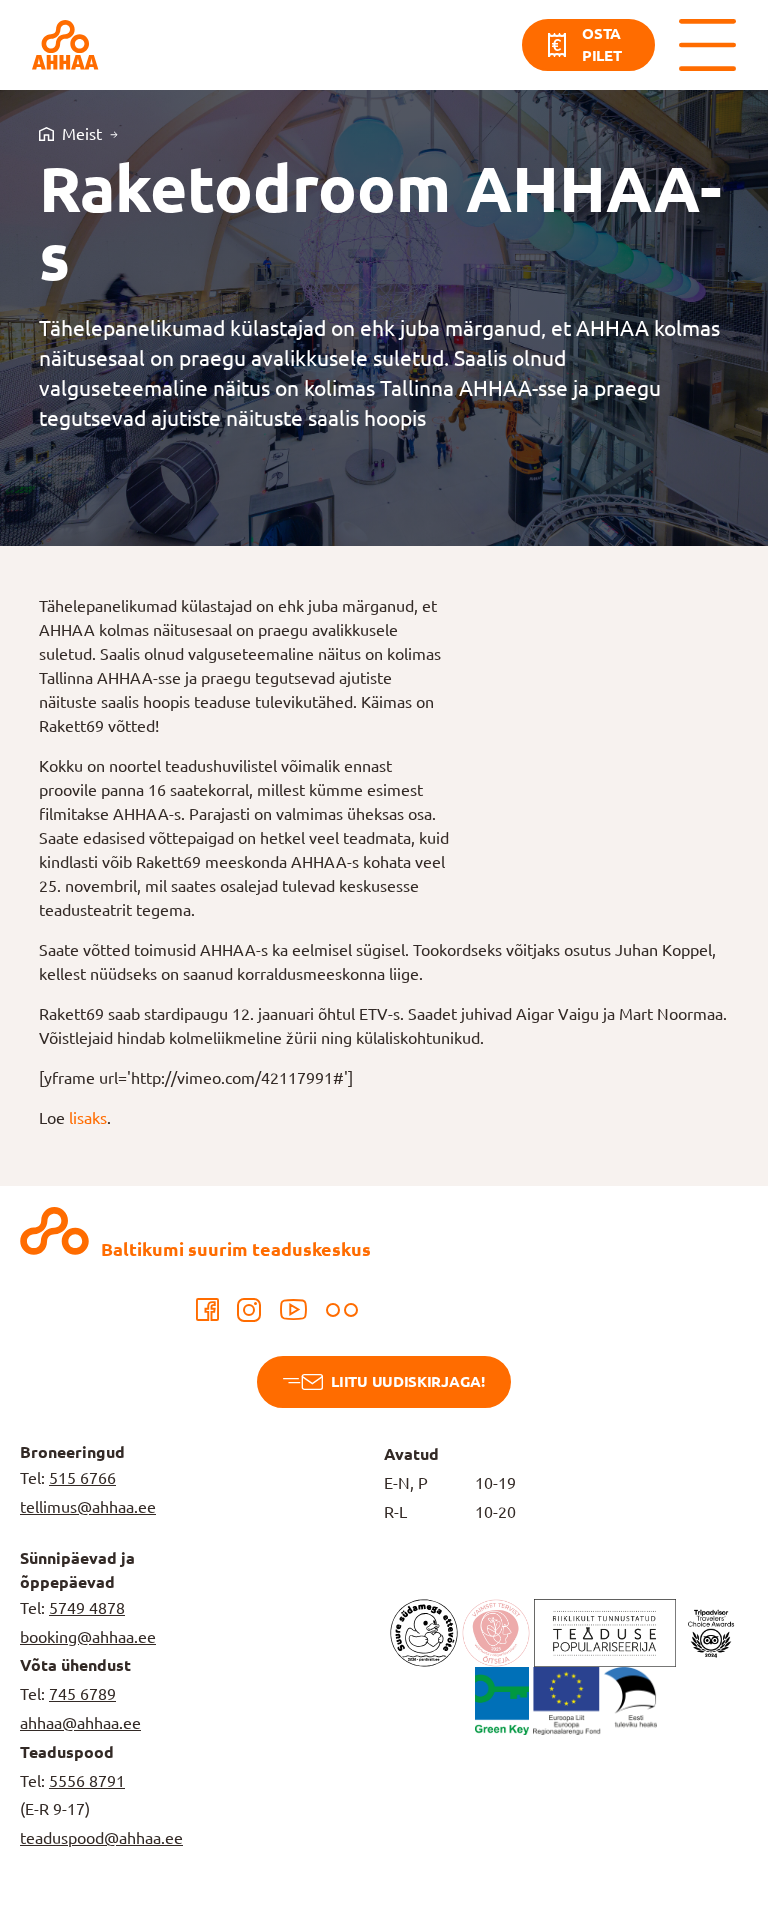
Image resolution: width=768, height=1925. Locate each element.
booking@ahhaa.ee (88, 1637)
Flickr (342, 1310)
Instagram (249, 1310)
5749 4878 (87, 1608)
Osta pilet (602, 45)
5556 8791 (87, 1781)
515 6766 (82, 1478)
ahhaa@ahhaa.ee (80, 1723)
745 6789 (82, 1694)
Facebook (207, 1310)
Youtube (293, 1310)
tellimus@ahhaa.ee (88, 1507)
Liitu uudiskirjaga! (407, 1381)
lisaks (88, 1118)
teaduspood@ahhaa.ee (101, 1838)
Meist (82, 134)
